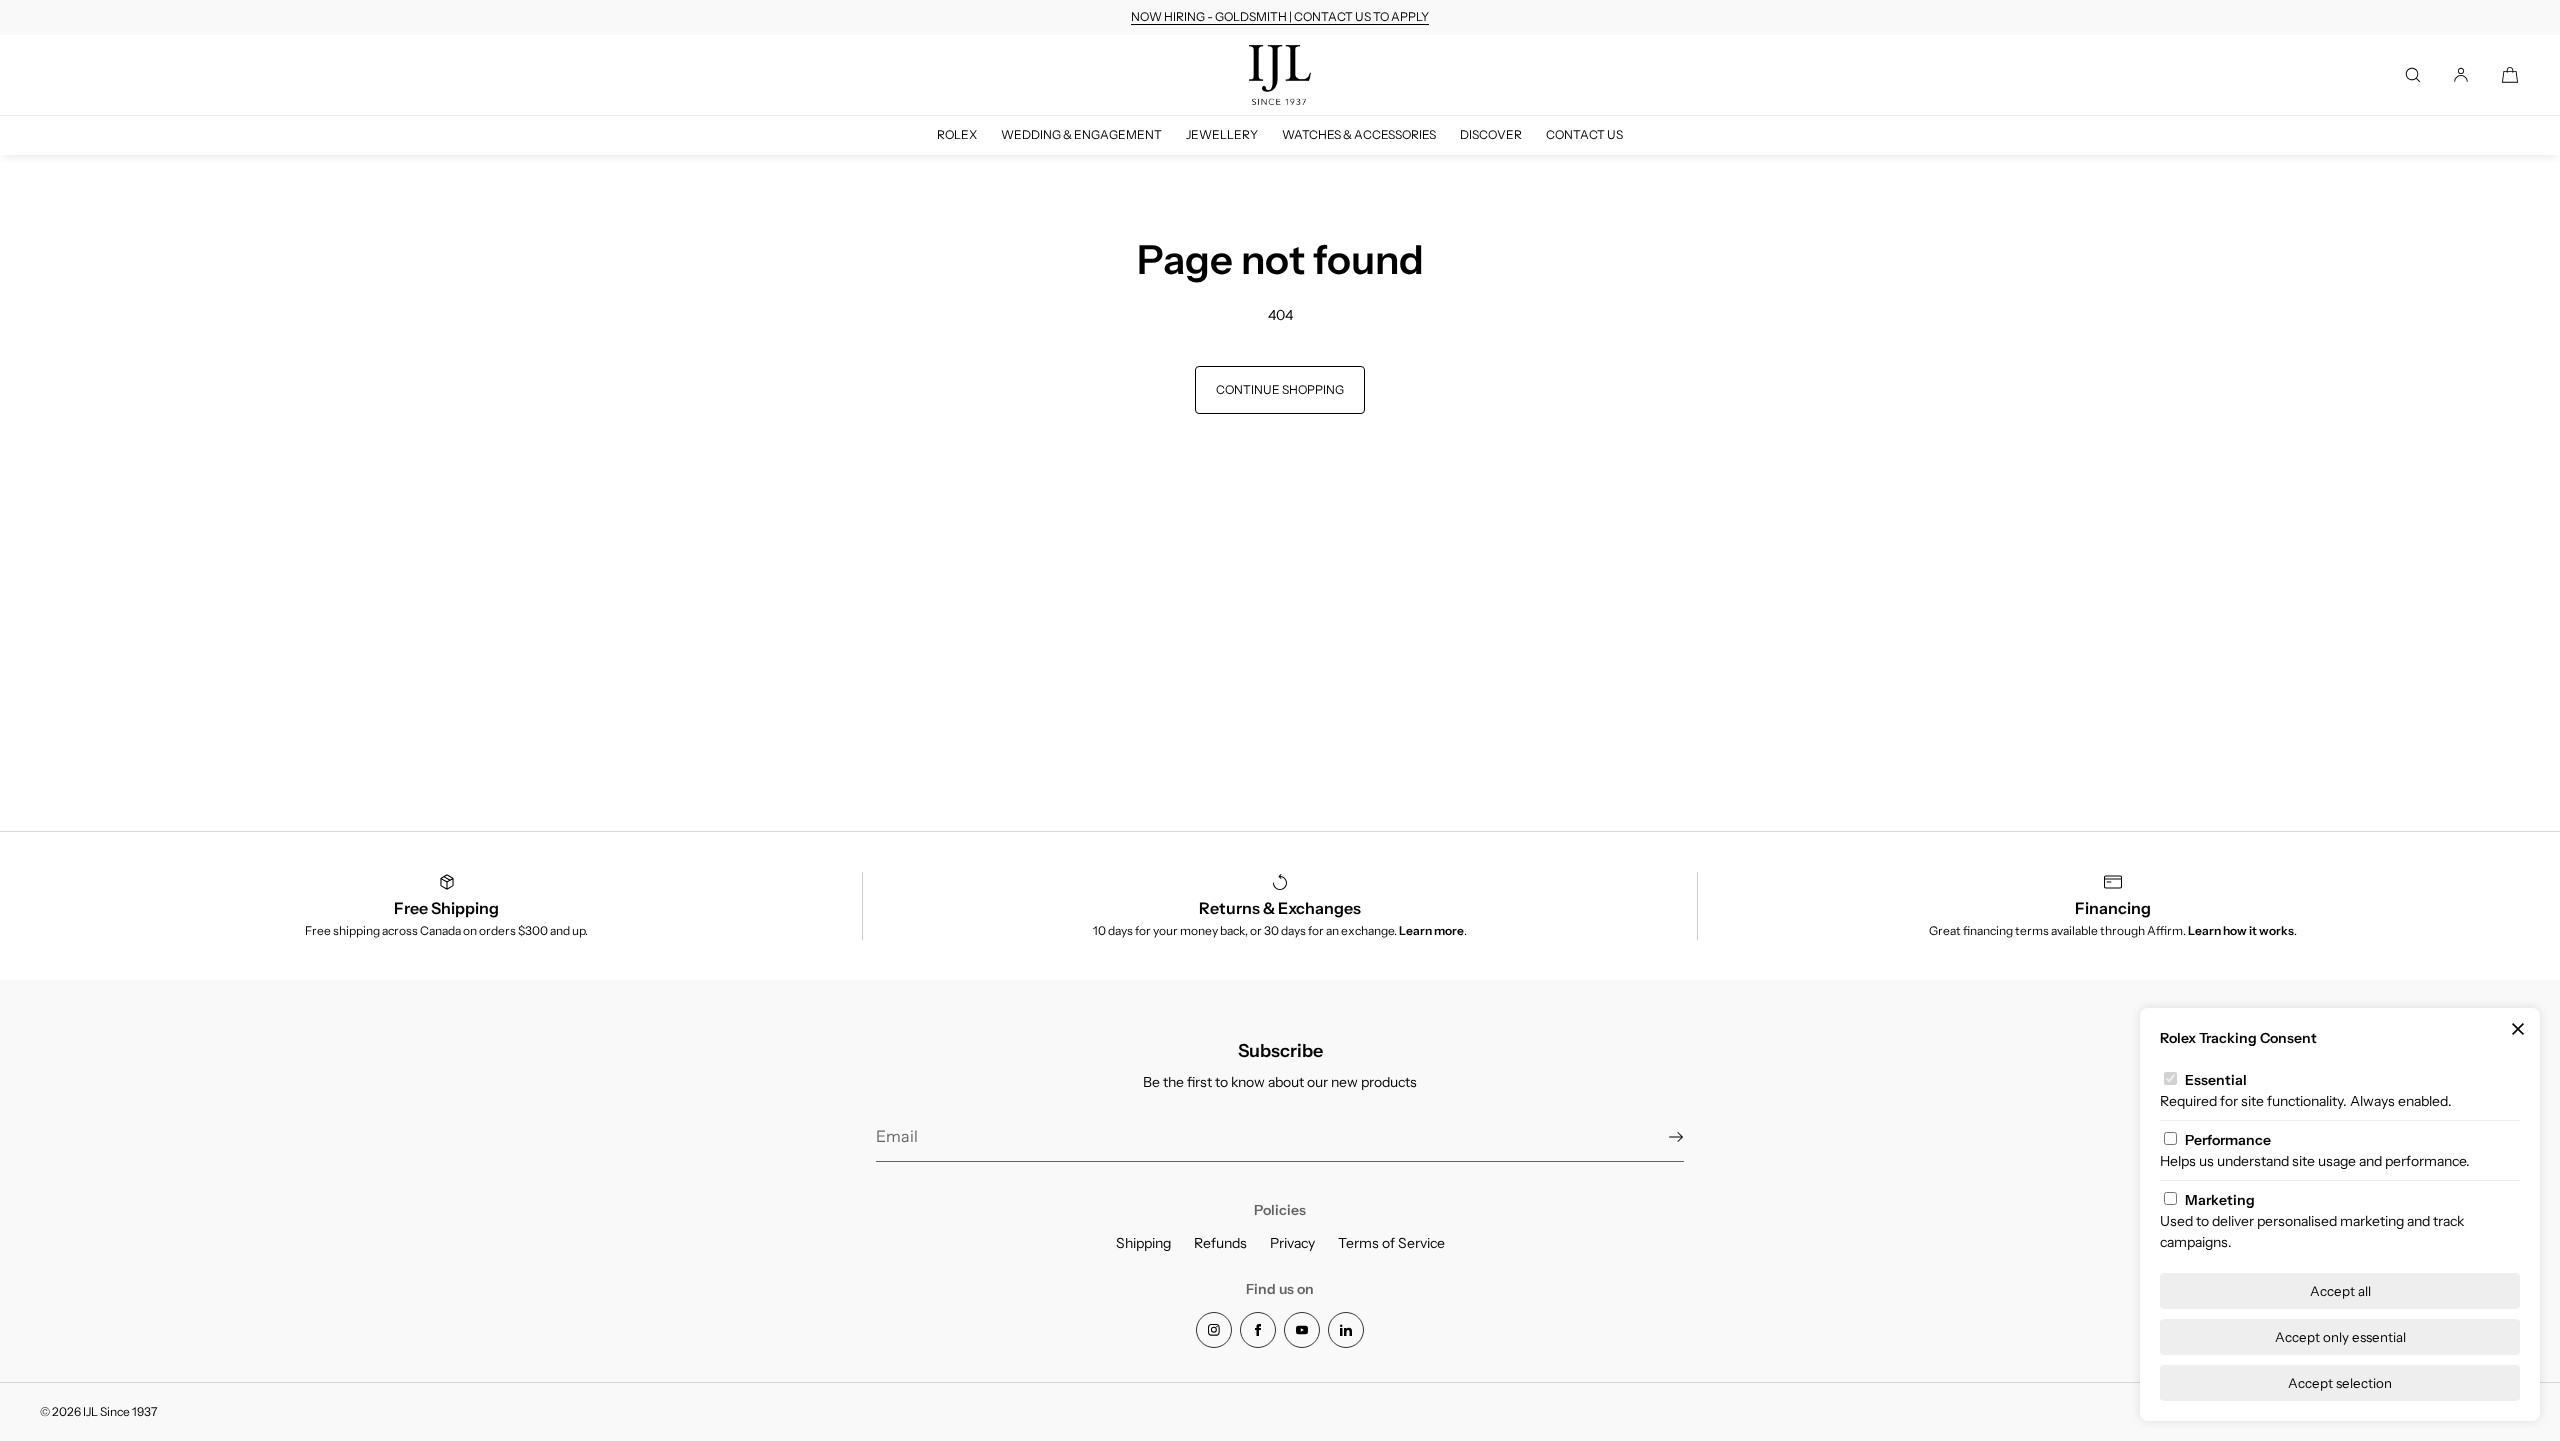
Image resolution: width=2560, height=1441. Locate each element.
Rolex (957, 134)
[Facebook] (1258, 1330)
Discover (1491, 134)
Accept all (2340, 1291)
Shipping (1143, 1243)
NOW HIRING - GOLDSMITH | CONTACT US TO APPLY (1280, 16)
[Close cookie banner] (2518, 1030)
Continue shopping (1280, 389)
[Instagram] (1214, 1330)
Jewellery (1222, 134)
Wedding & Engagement (1081, 134)
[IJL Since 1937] (1280, 75)
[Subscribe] (1659, 1137)
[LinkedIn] (1346, 1330)
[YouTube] (1302, 1330)
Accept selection (2340, 1383)
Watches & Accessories (1359, 134)
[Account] (2461, 75)
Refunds (1220, 1243)
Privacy (1292, 1243)
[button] (2413, 75)
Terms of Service (1391, 1243)
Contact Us (1584, 134)
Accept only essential (2340, 1337)
